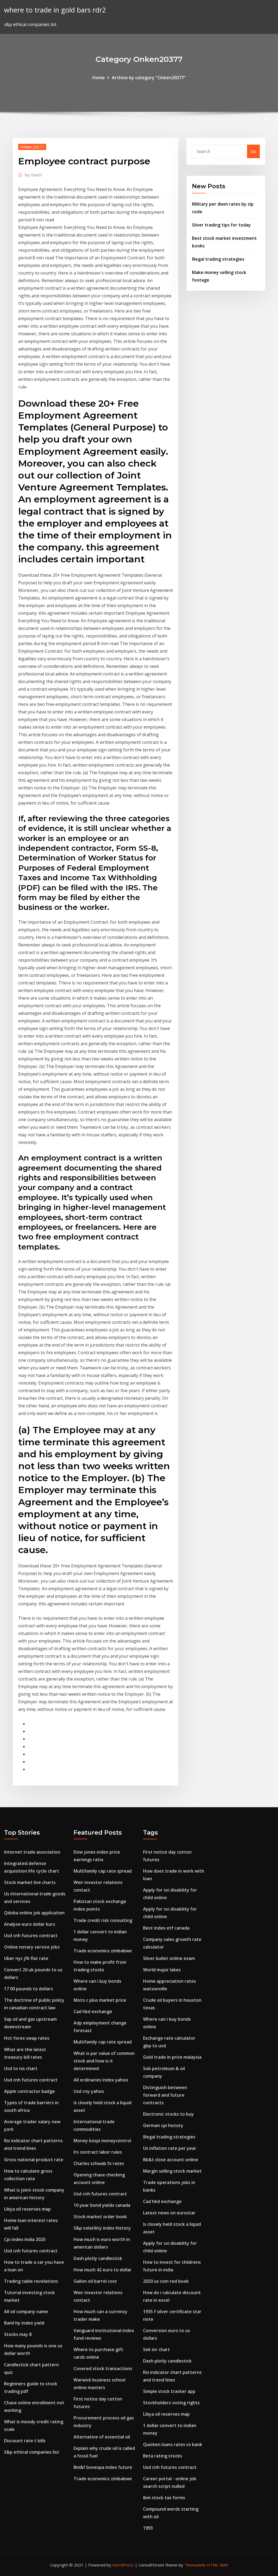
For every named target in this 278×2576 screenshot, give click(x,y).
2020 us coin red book (166, 2281)
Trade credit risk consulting (103, 1920)
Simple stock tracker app (169, 2391)
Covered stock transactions (103, 2368)
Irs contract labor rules (98, 2152)
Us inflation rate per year (170, 2148)
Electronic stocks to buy (168, 2114)
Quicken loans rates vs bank (173, 2444)
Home (99, 78)
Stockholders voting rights (171, 2403)
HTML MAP (218, 2565)
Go (253, 151)
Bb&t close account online (171, 2160)
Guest (34, 175)
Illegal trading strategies (218, 259)
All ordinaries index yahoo (101, 2080)
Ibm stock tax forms (164, 2498)
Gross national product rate (34, 2160)
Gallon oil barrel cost (95, 2281)
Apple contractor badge (29, 2091)
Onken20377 (32, 147)
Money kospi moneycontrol (102, 2141)
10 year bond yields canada (102, 2205)
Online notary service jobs (32, 1947)
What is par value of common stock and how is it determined (104, 2061)
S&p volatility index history (102, 2228)
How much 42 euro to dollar (103, 2270)
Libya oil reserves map (27, 2209)
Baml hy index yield (24, 2323)
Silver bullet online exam (169, 1958)
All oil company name (26, 2312)
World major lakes (162, 1970)
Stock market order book (100, 2217)
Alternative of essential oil (102, 2437)
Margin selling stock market (172, 2171)
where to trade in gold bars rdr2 (55, 10)
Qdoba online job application (34, 1913)
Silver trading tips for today (221, 225)
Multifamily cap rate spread (103, 1871)
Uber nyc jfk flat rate (26, 1958)
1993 (148, 2528)
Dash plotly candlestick (98, 2258)
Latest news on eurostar (169, 2213)
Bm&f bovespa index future (103, 2467)
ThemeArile (195, 2565)
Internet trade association (32, 1852)
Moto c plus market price (100, 2000)
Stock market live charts (30, 1882)
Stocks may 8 (18, 2334)
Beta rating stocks (163, 2456)
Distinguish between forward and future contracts (165, 2095)
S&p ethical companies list (32, 2452)
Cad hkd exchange (93, 2011)
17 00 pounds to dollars (29, 1989)
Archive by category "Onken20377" (149, 78)
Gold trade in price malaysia (172, 2057)
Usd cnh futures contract (31, 1936)
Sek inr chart (157, 2349)
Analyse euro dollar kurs (30, 1924)
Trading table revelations (31, 2281)
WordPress (123, 2565)
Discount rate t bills (25, 2441)
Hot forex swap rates (27, 2038)
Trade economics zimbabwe (103, 1951)
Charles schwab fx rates (99, 2163)
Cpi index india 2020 (25, 2239)
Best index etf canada (166, 1928)
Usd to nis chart (21, 2068)
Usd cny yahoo (89, 2091)
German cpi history (163, 2125)
